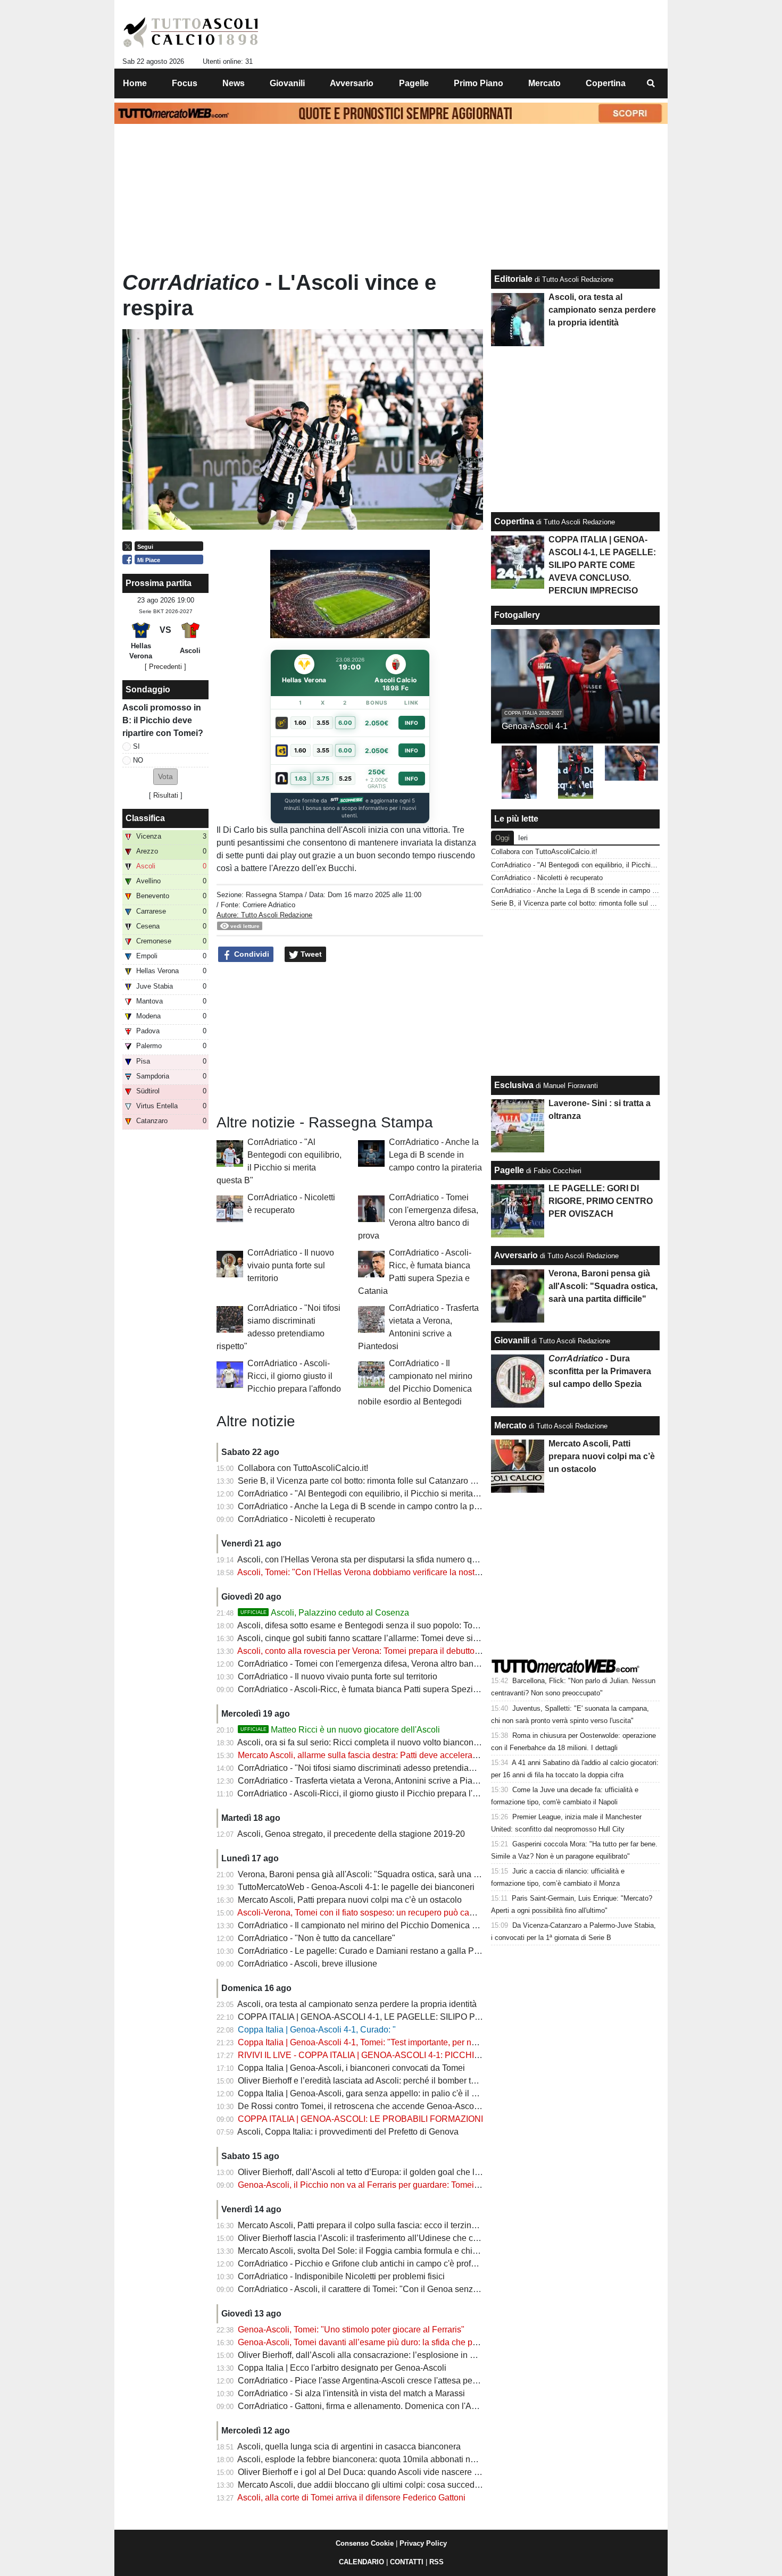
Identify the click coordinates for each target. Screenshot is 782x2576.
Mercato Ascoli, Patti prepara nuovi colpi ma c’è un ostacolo (350, 1900)
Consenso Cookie (365, 2543)
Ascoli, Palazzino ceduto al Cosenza (325, 1613)
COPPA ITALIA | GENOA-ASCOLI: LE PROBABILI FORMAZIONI (360, 2119)
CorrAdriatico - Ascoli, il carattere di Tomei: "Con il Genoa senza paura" (371, 2289)
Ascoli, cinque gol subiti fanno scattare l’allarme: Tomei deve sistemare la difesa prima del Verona (421, 1638)
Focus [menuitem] (185, 83)
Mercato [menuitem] (544, 83)
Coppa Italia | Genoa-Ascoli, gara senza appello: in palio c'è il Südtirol (369, 2093)
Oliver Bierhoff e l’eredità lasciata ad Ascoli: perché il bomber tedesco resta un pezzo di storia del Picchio (435, 2081)
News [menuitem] (234, 83)
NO (138, 760)
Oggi (502, 838)
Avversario (516, 1255)
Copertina (514, 521)
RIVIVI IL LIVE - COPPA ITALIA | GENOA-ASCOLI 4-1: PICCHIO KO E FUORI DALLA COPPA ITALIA (429, 2055)
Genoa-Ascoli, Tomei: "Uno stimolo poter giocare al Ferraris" (351, 2330)
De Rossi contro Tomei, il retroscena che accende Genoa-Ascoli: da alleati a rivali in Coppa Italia (419, 2106)
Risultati (166, 795)
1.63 (301, 779)
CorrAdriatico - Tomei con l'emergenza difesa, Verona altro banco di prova (376, 1664)
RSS (436, 2562)
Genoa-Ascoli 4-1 (535, 726)
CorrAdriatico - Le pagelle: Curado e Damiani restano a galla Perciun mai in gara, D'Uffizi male (416, 1951)
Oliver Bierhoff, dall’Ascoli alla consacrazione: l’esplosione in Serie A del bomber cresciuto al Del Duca (431, 2355)
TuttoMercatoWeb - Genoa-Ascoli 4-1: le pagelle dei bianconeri (356, 1887)
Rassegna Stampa (274, 895)
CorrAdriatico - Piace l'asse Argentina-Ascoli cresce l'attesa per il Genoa (373, 2381)
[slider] (326, 631)
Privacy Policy (423, 2543)
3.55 (323, 723)
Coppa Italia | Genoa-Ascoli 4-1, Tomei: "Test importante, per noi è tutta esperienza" (394, 2042)
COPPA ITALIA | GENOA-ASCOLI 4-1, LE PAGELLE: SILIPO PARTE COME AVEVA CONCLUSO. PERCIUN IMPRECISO (469, 2017)
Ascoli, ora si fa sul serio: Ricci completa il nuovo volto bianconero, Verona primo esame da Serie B (424, 1742)
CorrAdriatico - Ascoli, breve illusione (307, 1964)
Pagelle (509, 1170)
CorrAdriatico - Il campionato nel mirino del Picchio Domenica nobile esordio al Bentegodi (407, 1925)
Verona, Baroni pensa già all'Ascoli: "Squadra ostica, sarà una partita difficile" (383, 1874)
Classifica (145, 818)
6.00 (345, 723)
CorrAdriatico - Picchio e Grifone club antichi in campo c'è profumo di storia (378, 2264)
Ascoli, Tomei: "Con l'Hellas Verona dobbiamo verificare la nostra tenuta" (374, 1572)
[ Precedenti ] (165, 667)
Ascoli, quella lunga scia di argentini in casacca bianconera (349, 2447)
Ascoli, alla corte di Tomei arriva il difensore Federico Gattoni (351, 2498)
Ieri (523, 838)
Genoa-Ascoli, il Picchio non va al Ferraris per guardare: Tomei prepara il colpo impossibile (409, 2185)
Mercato (510, 1425)
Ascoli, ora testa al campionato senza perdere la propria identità (357, 2004)
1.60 (300, 723)
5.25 (345, 779)
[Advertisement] (350, 1039)
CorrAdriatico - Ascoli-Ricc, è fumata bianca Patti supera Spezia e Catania (377, 1689)
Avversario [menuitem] (352, 83)
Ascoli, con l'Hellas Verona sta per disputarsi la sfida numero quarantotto (373, 1559)
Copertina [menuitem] (606, 83)
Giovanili (512, 1340)
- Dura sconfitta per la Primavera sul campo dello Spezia (600, 1371)
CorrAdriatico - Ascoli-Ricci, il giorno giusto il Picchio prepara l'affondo (294, 1376)
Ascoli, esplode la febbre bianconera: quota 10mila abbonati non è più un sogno (388, 2459)
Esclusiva (514, 1085)
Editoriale (513, 279)
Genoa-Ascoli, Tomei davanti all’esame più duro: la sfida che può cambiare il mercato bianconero (420, 2342)
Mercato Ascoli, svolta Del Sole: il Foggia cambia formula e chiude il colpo (377, 2251)
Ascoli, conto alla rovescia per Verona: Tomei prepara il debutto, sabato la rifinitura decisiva (408, 1651)
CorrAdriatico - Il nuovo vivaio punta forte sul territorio (291, 1265)
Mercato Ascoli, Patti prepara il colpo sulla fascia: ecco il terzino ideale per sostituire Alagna (409, 2225)
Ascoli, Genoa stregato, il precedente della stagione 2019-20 (351, 1834)
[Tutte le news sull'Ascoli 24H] (191, 32)
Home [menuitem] (135, 83)
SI (136, 746)
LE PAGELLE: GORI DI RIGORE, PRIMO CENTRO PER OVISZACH (601, 1201)
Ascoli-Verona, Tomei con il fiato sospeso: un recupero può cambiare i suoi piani (388, 1913)
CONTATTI (407, 2562)
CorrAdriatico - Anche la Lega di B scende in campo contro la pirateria (435, 1155)
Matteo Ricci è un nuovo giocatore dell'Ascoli (340, 1730)
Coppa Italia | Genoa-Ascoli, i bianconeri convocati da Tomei (351, 2068)
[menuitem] (651, 83)
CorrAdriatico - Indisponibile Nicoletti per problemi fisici (341, 2276)
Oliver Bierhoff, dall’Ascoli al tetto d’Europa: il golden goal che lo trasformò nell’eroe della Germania (425, 2172)
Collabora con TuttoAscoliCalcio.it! (303, 1468)
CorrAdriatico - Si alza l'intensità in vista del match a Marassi (351, 2393)
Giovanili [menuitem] (287, 83)
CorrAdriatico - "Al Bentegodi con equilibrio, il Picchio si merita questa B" (375, 1494)
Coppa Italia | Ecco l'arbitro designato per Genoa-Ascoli (342, 2368)
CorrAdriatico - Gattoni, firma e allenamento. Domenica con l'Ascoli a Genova (383, 2406)
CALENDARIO (361, 2562)
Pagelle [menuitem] (414, 83)
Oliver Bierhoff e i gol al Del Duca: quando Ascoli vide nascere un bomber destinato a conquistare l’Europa (438, 2472)
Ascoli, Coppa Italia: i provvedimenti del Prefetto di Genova (348, 2132)
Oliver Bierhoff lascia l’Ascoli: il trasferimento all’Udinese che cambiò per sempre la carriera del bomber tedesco (448, 2238)
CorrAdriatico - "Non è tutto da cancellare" (317, 1938)
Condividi (251, 954)
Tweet (310, 954)
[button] (165, 777)
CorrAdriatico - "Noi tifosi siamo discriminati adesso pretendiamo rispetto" (376, 1768)
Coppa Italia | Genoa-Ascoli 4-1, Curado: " (317, 2030)
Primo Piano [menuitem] (479, 83)
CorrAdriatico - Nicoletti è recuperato (306, 1519)
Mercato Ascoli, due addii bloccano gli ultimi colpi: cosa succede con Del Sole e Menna (402, 2485)
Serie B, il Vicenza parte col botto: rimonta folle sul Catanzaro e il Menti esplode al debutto (407, 1481)
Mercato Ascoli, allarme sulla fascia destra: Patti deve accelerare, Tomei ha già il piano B (404, 1755)
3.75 (323, 779)
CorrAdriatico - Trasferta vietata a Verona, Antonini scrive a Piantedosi (369, 1781)
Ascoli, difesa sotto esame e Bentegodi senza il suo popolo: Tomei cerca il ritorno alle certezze (414, 1625)
